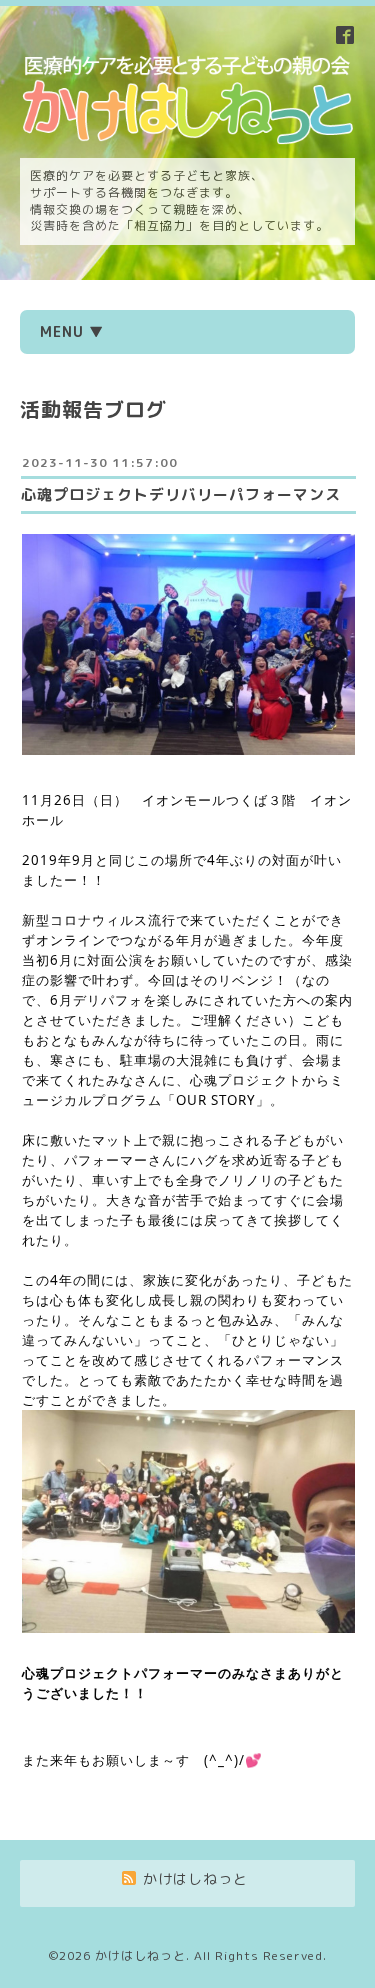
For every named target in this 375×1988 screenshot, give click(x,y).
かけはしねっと (140, 1955)
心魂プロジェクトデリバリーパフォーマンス (181, 494)
